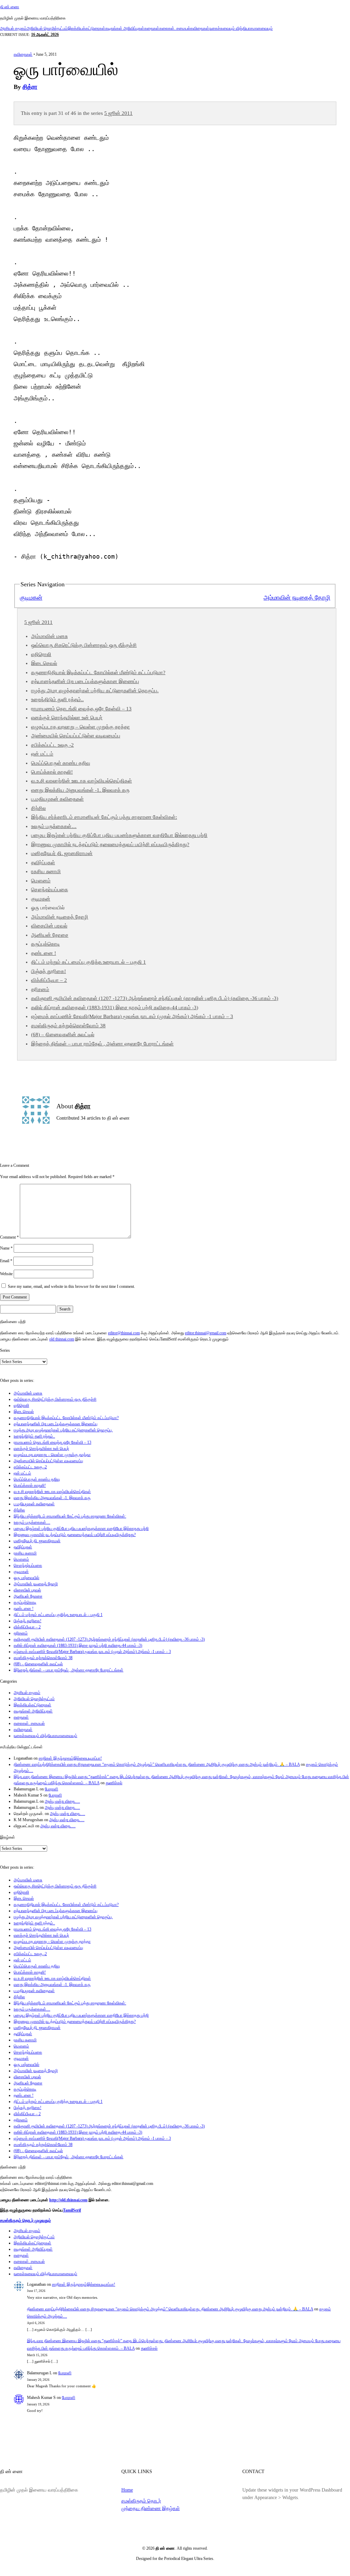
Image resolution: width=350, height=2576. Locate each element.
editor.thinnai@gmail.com (206, 1333)
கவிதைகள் (200, 28)
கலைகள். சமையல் (175, 28)
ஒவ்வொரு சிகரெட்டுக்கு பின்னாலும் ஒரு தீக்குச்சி (84, 645)
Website (6, 1274)
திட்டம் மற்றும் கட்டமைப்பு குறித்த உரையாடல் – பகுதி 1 (89, 962)
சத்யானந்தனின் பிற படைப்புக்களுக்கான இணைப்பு (85, 681)
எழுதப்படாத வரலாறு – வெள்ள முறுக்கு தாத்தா (80, 727)
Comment (9, 1237)
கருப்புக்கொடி (45, 944)
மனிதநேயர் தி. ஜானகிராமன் (62, 853)
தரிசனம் (40, 989)
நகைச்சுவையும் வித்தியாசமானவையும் (241, 28)
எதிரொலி (41, 654)
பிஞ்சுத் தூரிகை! (49, 971)
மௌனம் (41, 881)
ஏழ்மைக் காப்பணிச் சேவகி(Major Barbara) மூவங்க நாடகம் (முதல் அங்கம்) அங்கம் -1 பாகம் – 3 (132, 1016)
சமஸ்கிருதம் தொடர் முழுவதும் (25, 2220)
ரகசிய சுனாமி (46, 871)
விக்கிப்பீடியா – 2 (49, 980)
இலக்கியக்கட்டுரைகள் (86, 28)
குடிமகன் (31, 598)
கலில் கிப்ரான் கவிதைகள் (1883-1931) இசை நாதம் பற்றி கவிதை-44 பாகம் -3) (115, 1007)
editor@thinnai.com (124, 1333)
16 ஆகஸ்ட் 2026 (45, 35)
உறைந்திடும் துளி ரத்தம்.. (57, 699)
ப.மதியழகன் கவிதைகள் (57, 799)
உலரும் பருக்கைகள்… (54, 826)
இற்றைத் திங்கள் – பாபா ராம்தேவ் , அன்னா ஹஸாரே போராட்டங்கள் (102, 1044)
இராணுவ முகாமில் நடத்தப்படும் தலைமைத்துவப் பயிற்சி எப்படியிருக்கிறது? (110, 844)
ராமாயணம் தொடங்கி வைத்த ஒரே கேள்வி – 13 (81, 709)
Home (127, 2490)
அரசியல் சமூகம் (13, 28)
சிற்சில (38, 808)
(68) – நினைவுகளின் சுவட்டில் (63, 1035)
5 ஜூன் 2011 (118, 113)
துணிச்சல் (114, 1783)
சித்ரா (30, 87)
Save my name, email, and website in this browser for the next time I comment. (71, 1286)
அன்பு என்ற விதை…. (62, 1801)
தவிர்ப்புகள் (43, 863)
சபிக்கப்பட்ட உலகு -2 (52, 745)
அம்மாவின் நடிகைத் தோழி (297, 598)
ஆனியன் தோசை (50, 935)
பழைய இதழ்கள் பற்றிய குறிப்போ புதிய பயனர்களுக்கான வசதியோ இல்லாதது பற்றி (119, 835)
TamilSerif (72, 2210)
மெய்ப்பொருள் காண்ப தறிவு (61, 763)
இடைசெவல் (44, 663)
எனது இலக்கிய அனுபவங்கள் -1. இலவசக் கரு (80, 790)
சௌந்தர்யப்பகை (50, 890)
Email (6, 1261)
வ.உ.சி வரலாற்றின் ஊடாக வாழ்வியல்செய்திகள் (82, 781)
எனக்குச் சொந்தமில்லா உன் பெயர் (67, 718)
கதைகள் (152, 28)
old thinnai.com (62, 1339)
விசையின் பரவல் (49, 926)
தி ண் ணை (10, 7)
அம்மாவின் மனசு (49, 636)
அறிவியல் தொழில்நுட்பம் (47, 28)
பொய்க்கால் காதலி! (52, 772)
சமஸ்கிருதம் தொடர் (141, 2501)
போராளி (51, 1789)
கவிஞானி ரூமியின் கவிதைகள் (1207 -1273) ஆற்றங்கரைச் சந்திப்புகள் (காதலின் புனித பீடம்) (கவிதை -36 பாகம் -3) (155, 998)
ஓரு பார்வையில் (26, 1578)
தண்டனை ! (44, 953)
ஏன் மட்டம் (42, 754)
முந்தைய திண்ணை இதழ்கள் (151, 2508)
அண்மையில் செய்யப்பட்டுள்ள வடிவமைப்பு (76, 736)
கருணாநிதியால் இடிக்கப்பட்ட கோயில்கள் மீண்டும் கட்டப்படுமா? (98, 672)
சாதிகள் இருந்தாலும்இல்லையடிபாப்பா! (70, 1758)
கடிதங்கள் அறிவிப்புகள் (125, 28)
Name (6, 1248)
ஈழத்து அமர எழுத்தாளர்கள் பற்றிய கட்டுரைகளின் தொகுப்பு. (95, 691)
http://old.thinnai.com (68, 2200)
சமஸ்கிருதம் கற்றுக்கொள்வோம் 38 (68, 1026)
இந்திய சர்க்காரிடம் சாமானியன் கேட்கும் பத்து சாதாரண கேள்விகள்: (104, 817)
